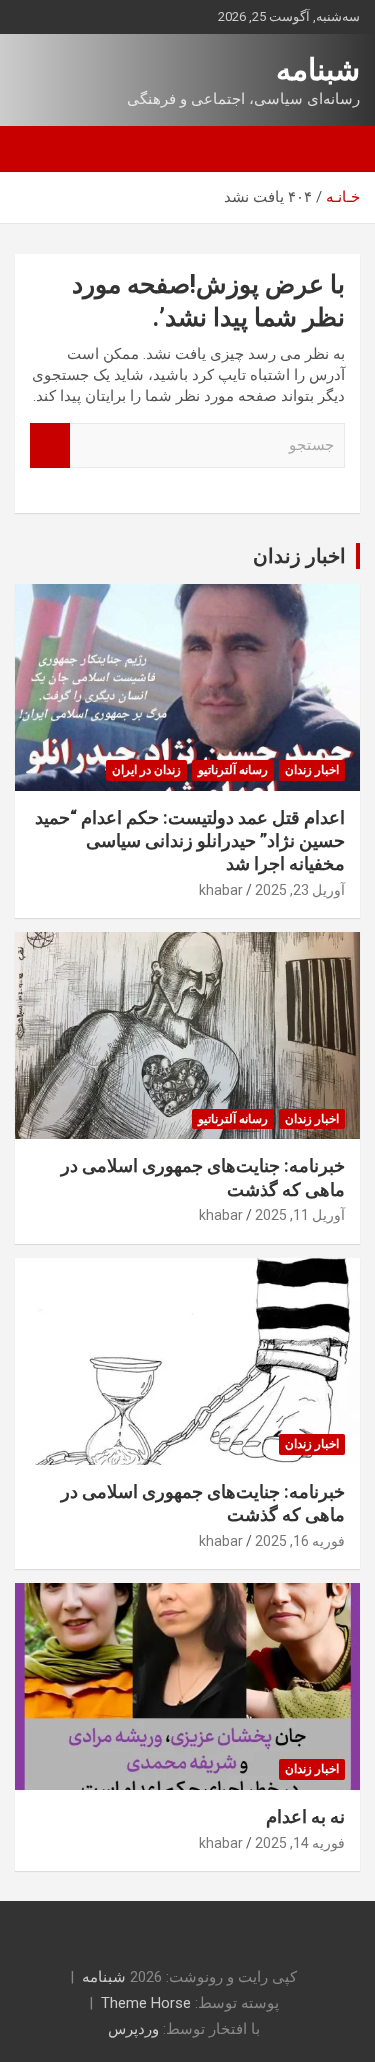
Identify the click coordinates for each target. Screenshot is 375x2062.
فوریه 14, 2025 (300, 1843)
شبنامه (318, 69)
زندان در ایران (146, 770)
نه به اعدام (305, 1816)
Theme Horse (146, 2003)
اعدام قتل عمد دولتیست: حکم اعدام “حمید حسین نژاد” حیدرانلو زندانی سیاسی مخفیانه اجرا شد (190, 841)
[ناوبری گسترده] (335, 149)
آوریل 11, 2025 (300, 1215)
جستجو (50, 445)
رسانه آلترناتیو (233, 770)
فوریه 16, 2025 (300, 1541)
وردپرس (133, 2029)
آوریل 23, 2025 (300, 890)
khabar (221, 890)
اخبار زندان (299, 556)
